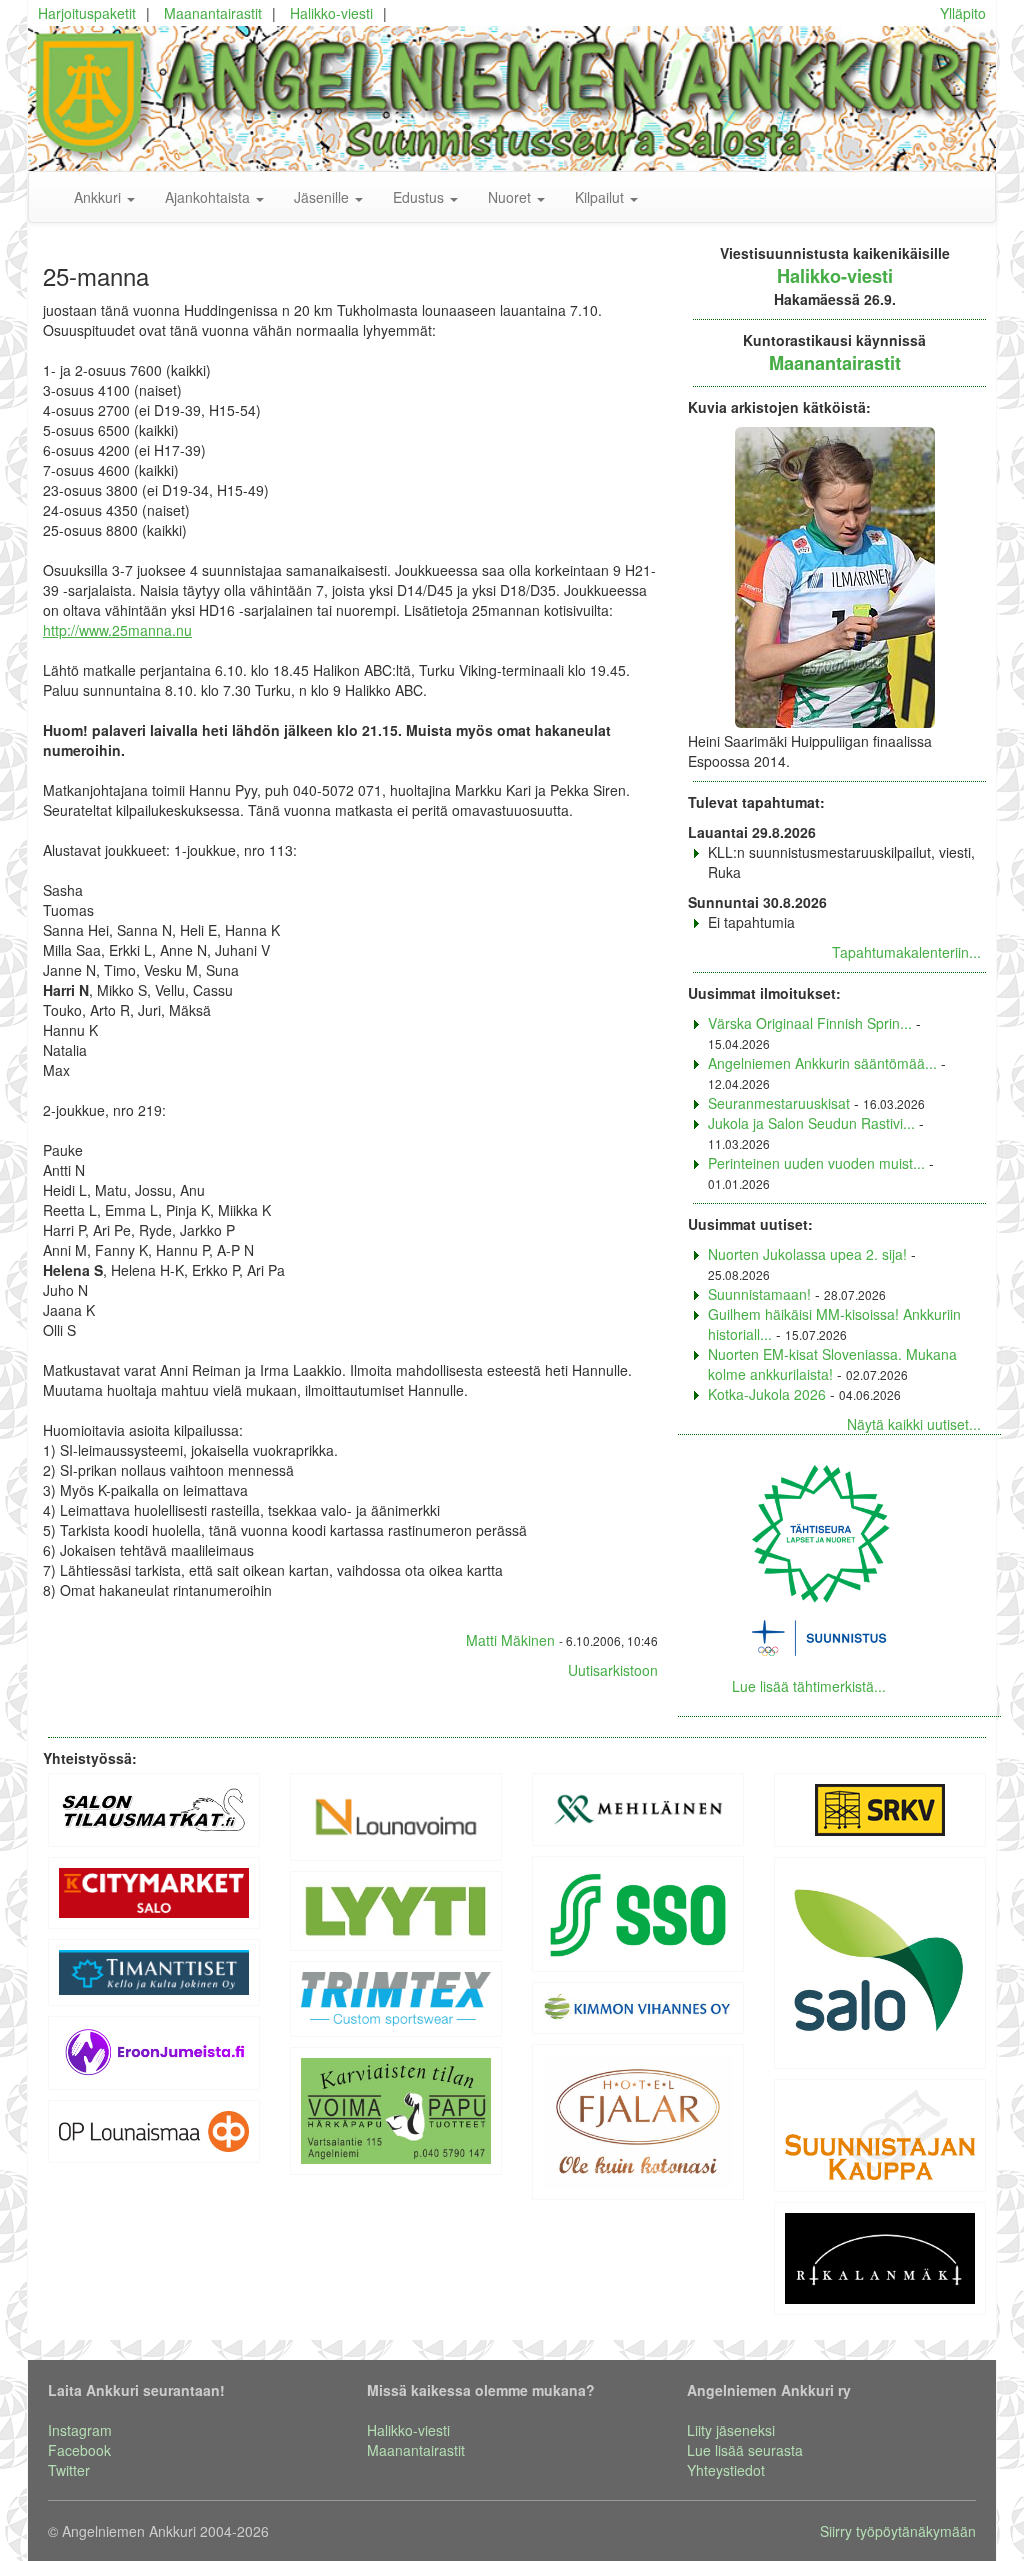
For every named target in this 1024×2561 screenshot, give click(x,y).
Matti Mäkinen (510, 1640)
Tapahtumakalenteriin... (906, 952)
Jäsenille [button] (323, 197)
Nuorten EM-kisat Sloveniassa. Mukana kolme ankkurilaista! (832, 1364)
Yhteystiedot (726, 2470)
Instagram (80, 2430)
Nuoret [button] (511, 197)
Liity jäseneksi (731, 2430)
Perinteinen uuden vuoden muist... (816, 1163)
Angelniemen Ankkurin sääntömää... (822, 1063)
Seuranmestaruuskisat (779, 1103)
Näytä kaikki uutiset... (914, 1424)
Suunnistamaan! (759, 1294)
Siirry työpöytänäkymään (898, 2531)
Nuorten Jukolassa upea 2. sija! (807, 1254)
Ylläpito (963, 13)
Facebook (79, 2450)
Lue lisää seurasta (745, 2450)
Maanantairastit (213, 13)
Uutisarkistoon (613, 1670)
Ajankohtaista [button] (209, 197)
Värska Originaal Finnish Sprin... (810, 1023)
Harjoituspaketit (87, 13)
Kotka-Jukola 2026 (767, 1394)
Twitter (69, 2470)
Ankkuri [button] (99, 197)
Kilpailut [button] (601, 197)
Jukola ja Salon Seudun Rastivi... (811, 1123)
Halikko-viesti (331, 13)
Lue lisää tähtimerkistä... (809, 1686)
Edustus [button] (420, 197)
